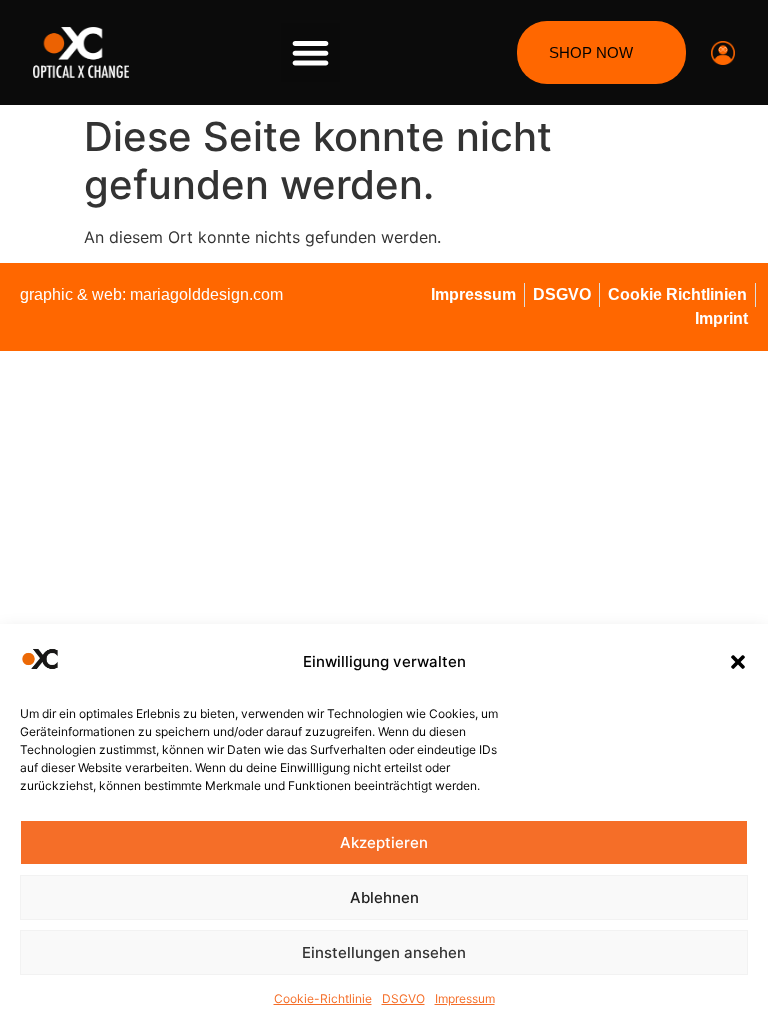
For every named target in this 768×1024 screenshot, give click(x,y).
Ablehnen (384, 897)
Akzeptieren (384, 842)
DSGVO (403, 998)
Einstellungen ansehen (384, 952)
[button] (738, 662)
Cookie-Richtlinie (323, 998)
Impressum (465, 998)
